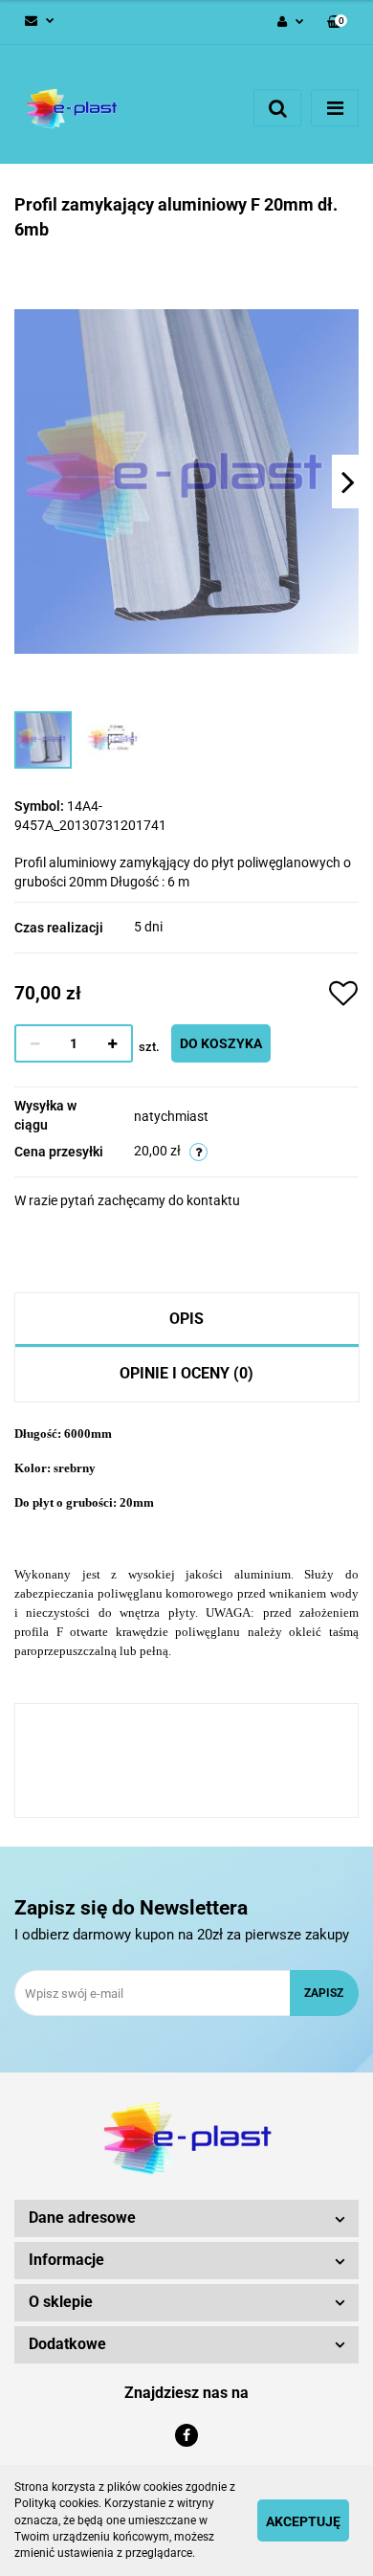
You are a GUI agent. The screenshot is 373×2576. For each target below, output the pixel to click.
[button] (337, 22)
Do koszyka (221, 1043)
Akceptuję (303, 2521)
